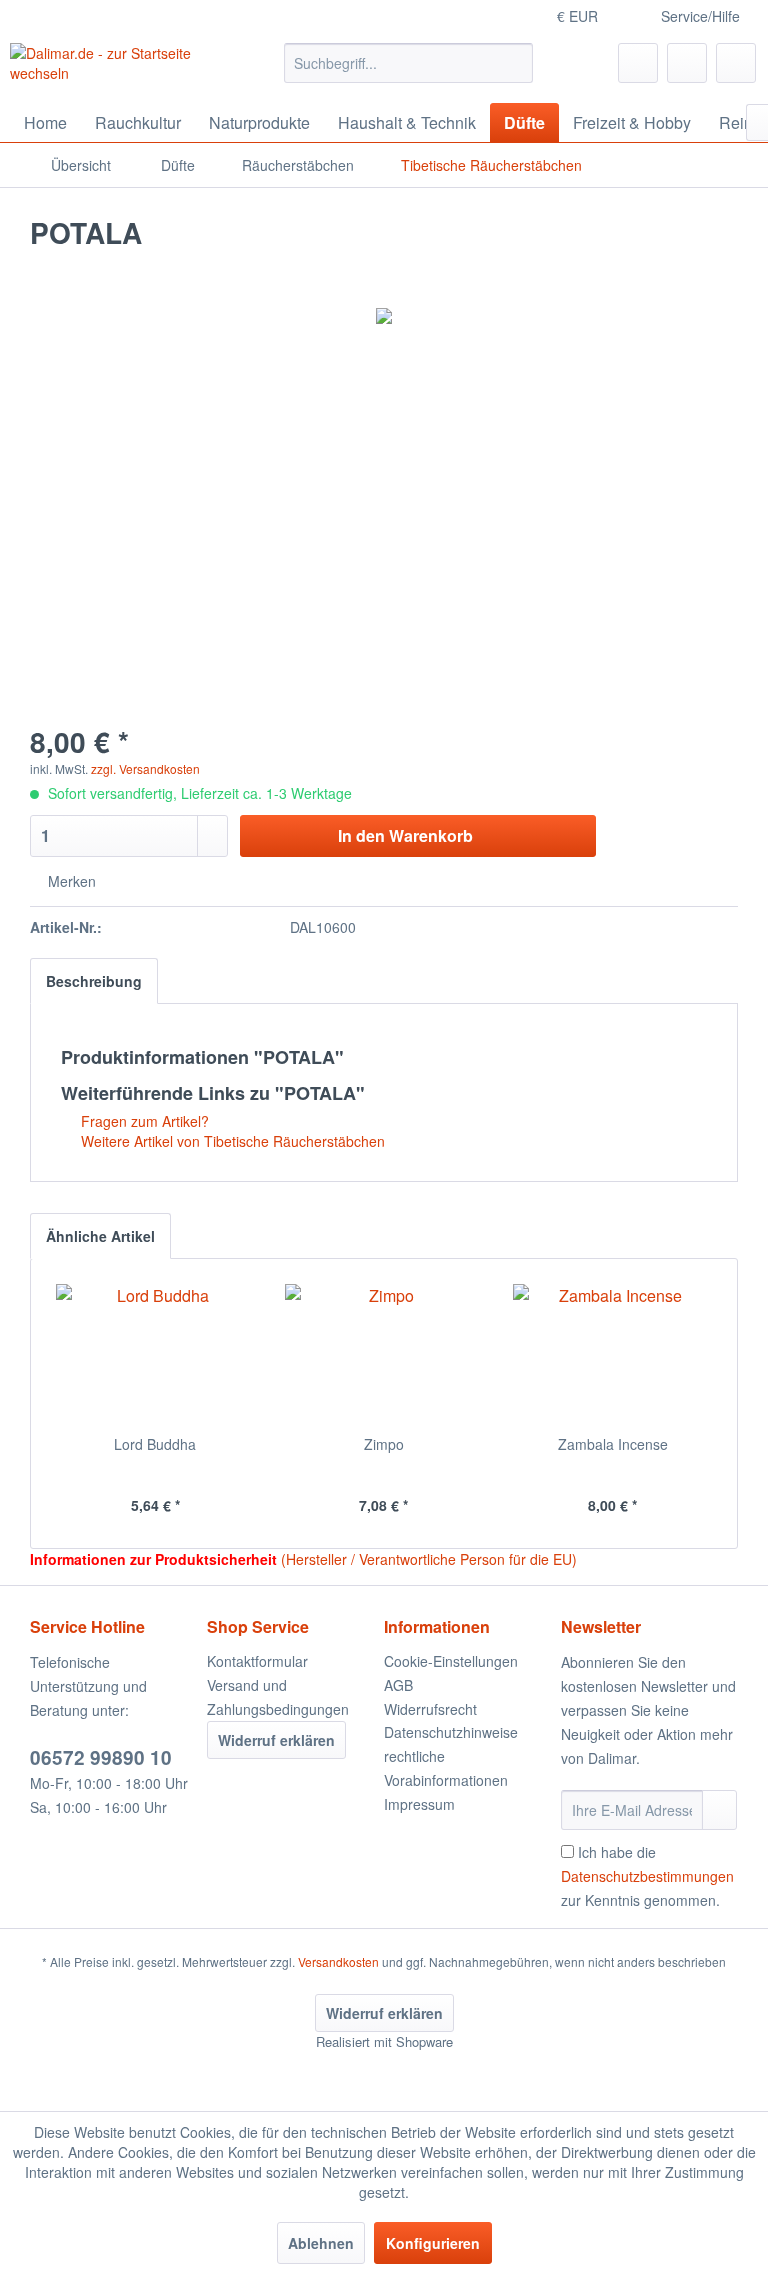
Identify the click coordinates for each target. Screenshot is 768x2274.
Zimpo (384, 1444)
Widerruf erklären (276, 1740)
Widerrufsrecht (430, 1709)
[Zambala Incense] (612, 1354)
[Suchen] (514, 63)
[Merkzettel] (638, 63)
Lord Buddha (155, 1444)
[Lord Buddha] (155, 1354)
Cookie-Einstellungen (451, 1661)
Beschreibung (94, 981)
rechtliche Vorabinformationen (446, 1768)
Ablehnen (321, 2243)
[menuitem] (409, 63)
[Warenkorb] (736, 63)
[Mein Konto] (687, 63)
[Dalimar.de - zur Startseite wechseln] (116, 68)
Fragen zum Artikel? (143, 1121)
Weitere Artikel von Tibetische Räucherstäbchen (231, 1141)
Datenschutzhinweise (451, 1732)
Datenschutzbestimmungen (647, 1876)
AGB (398, 1685)
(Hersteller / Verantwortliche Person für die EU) (429, 1559)
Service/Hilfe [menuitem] (700, 16)
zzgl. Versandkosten (145, 768)
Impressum (419, 1804)
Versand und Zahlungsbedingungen (278, 1697)
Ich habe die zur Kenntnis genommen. (647, 1876)
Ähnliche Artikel (100, 1236)
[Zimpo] (384, 1354)
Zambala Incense (613, 1444)
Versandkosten (338, 1961)
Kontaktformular (257, 1661)
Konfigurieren (433, 2243)
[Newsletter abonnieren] (719, 1810)
